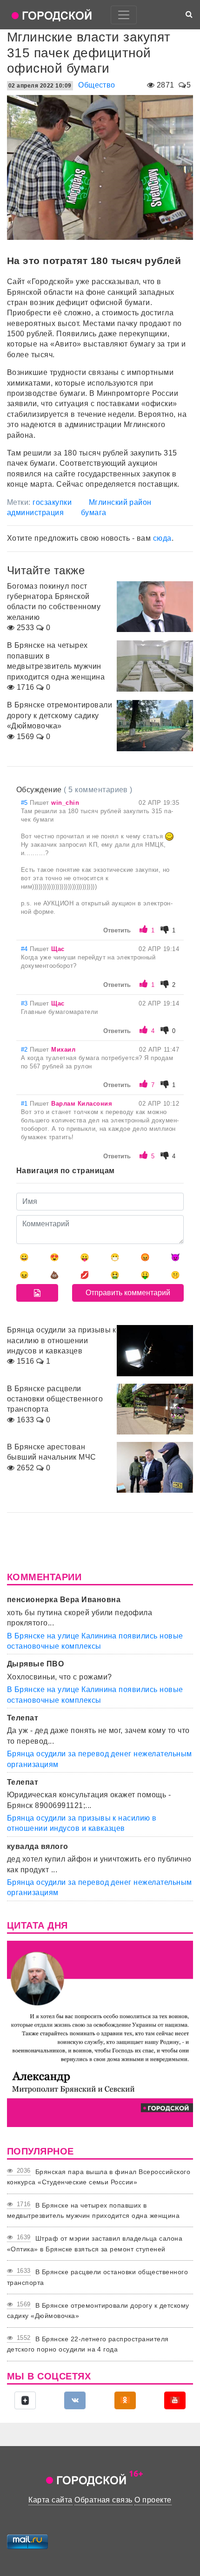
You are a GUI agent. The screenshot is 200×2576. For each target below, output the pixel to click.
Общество (97, 85)
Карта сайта (50, 2500)
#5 (25, 803)
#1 (25, 1104)
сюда (162, 538)
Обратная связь (103, 2500)
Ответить (117, 930)
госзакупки (52, 502)
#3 (25, 1003)
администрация (35, 513)
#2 (25, 1050)
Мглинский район (120, 502)
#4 (25, 949)
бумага (94, 513)
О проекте (153, 2500)
